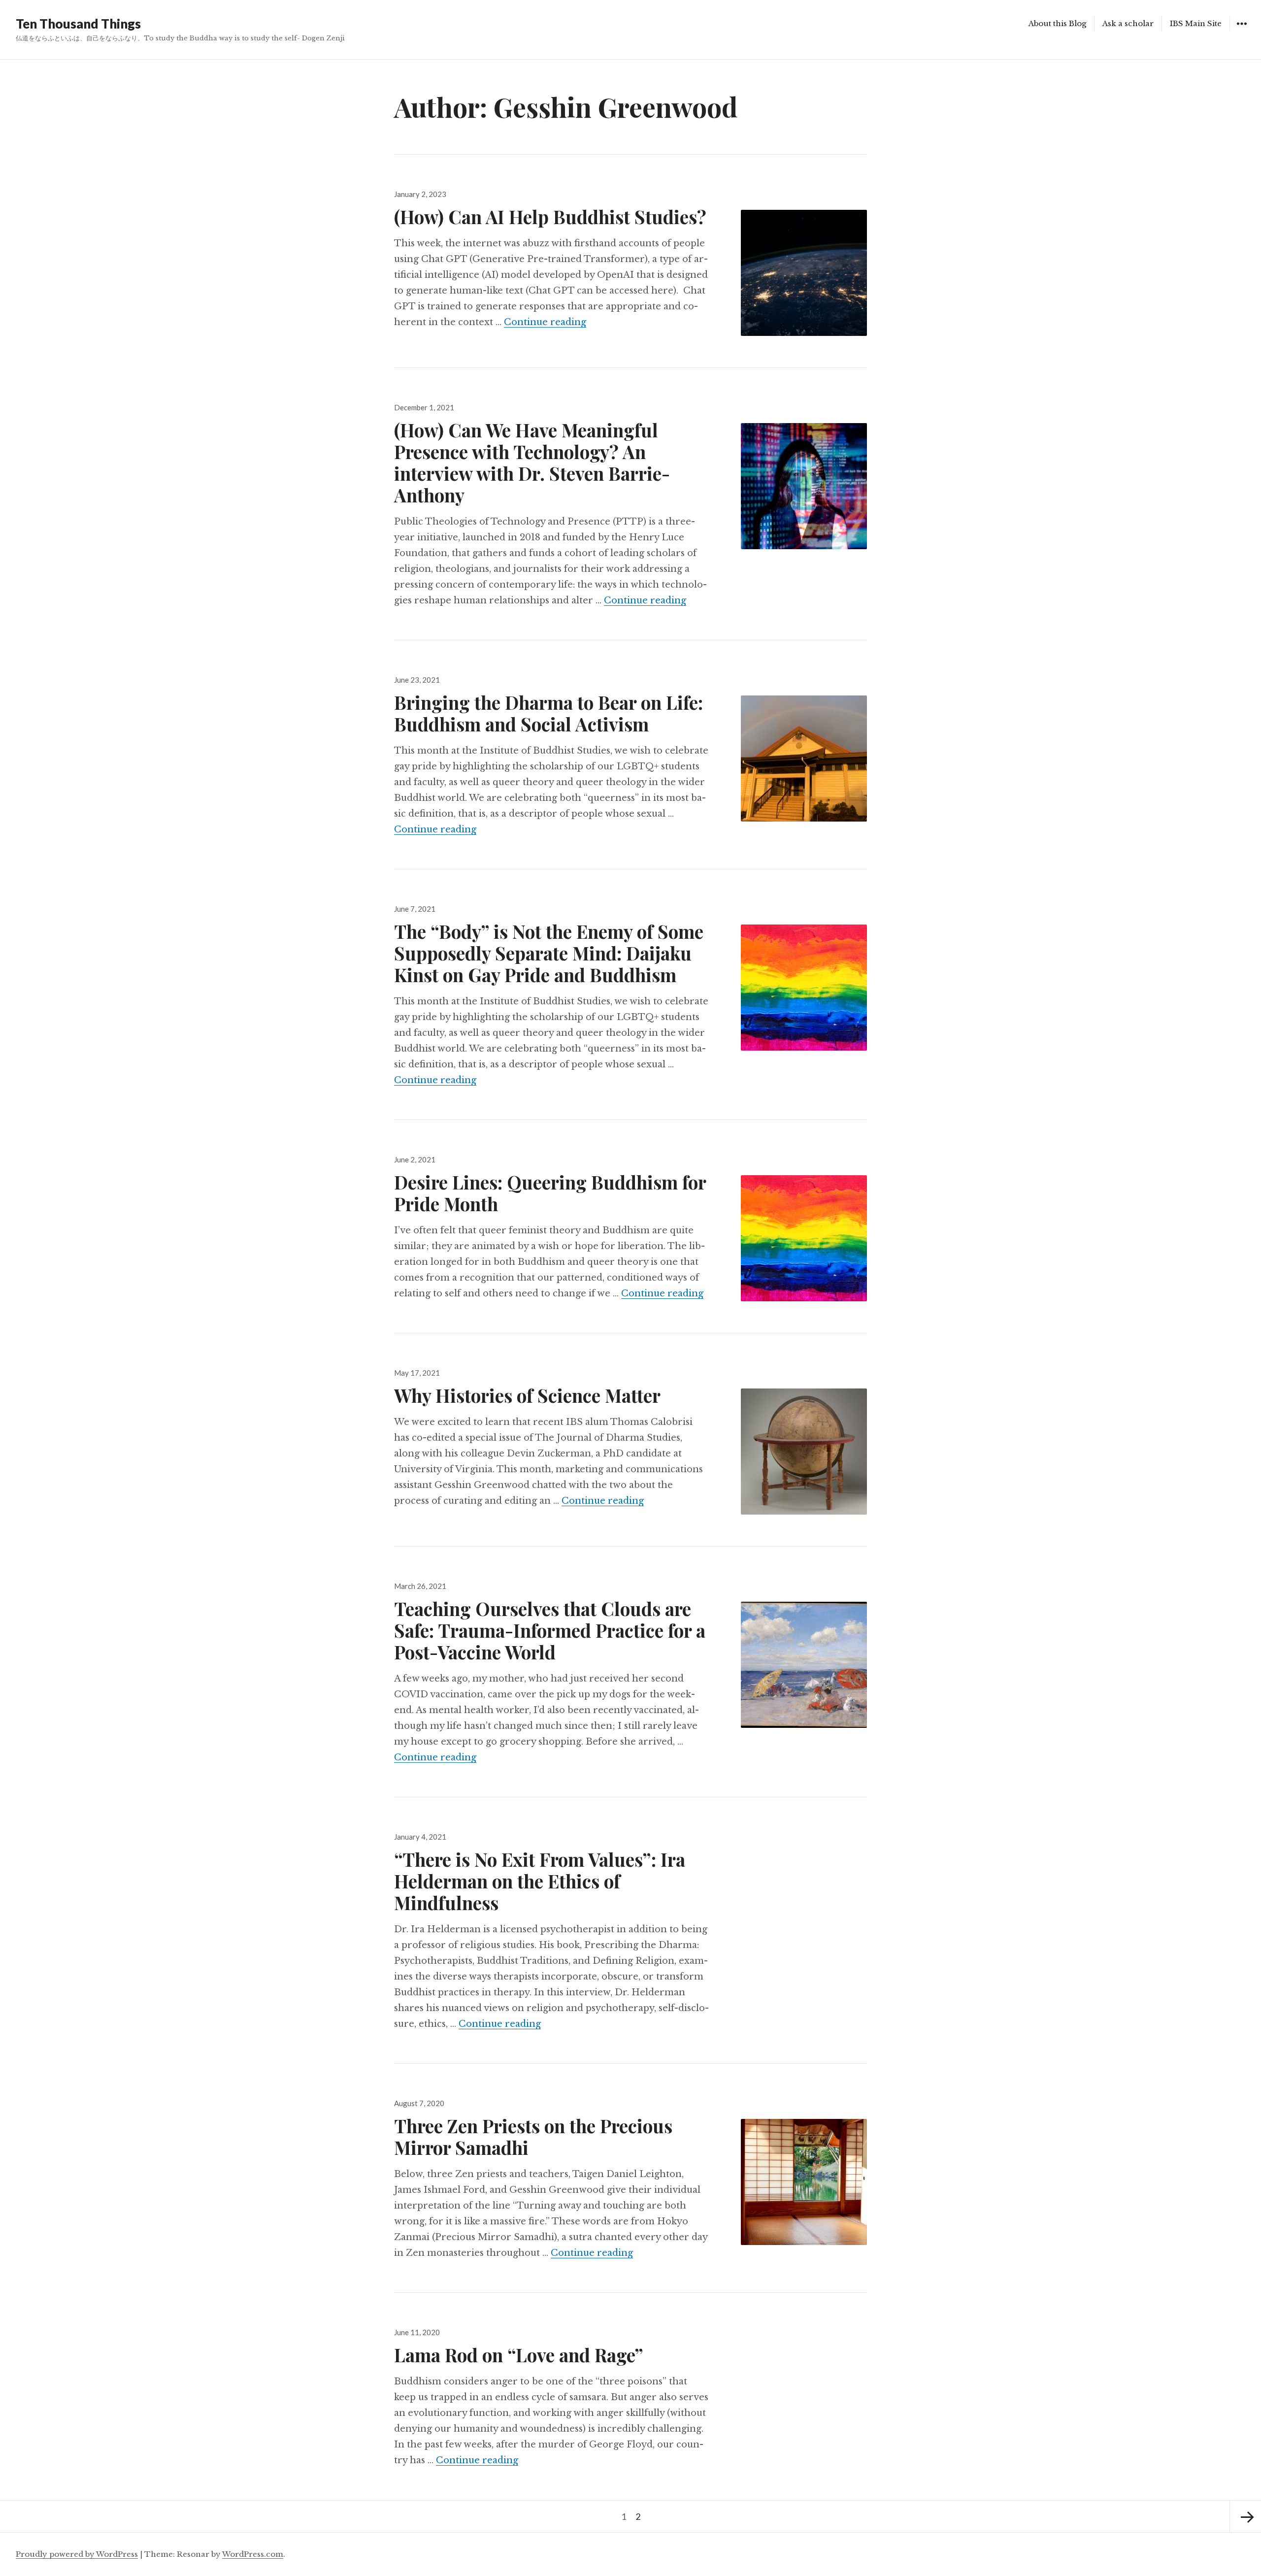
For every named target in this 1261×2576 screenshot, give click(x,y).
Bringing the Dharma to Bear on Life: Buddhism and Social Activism (548, 713)
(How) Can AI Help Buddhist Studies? (550, 216)
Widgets (1242, 31)
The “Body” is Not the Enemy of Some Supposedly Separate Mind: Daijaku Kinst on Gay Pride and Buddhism (549, 953)
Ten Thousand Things (78, 24)
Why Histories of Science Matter (527, 1395)
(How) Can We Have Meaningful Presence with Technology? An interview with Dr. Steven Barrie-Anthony (532, 462)
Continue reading (545, 322)
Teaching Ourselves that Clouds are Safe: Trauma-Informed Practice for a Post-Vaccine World (550, 1630)
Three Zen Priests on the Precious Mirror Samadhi (533, 2136)
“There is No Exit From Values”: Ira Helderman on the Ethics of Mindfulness (540, 1881)
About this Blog (1057, 23)
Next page (1245, 2516)
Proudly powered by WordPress (77, 2554)
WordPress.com (253, 2554)
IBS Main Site (1196, 23)
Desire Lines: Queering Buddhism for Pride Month (550, 1193)
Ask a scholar (1128, 23)
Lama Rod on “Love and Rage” (519, 2355)
